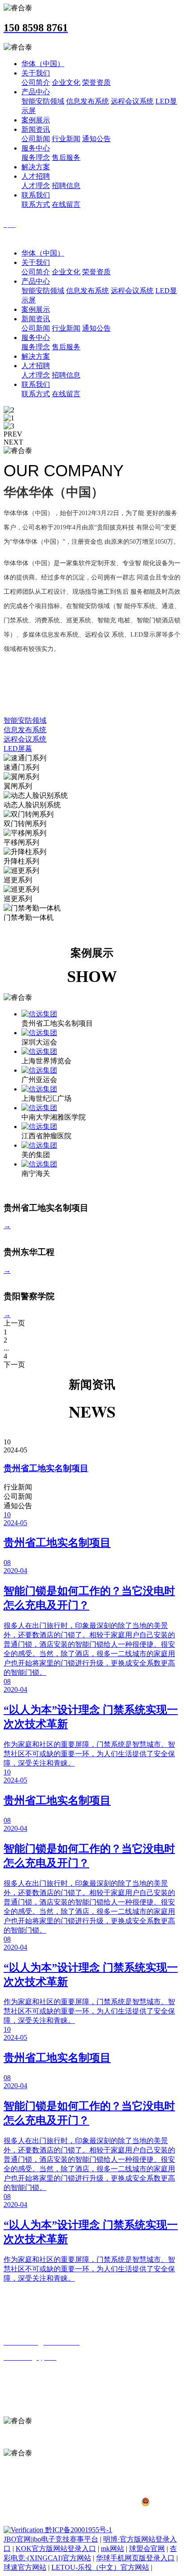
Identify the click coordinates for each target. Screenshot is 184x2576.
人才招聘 (36, 176)
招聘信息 (66, 186)
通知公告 (96, 139)
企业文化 (66, 82)
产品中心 (36, 92)
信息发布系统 (88, 101)
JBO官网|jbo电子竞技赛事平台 (51, 2539)
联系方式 (36, 204)
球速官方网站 (25, 2567)
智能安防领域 (43, 101)
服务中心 (36, 148)
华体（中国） (43, 64)
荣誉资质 (96, 82)
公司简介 (36, 82)
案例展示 (36, 120)
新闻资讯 (36, 129)
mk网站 (113, 2549)
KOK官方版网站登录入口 (56, 2549)
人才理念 (36, 186)
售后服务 (66, 157)
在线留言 (66, 204)
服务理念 (36, 157)
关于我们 (36, 73)
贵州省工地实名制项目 (46, 1468)
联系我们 (36, 195)
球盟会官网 (147, 2549)
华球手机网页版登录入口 (135, 2558)
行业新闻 (66, 139)
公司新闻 (36, 139)
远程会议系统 (132, 101)
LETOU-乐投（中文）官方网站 (100, 2567)
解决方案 (36, 167)
